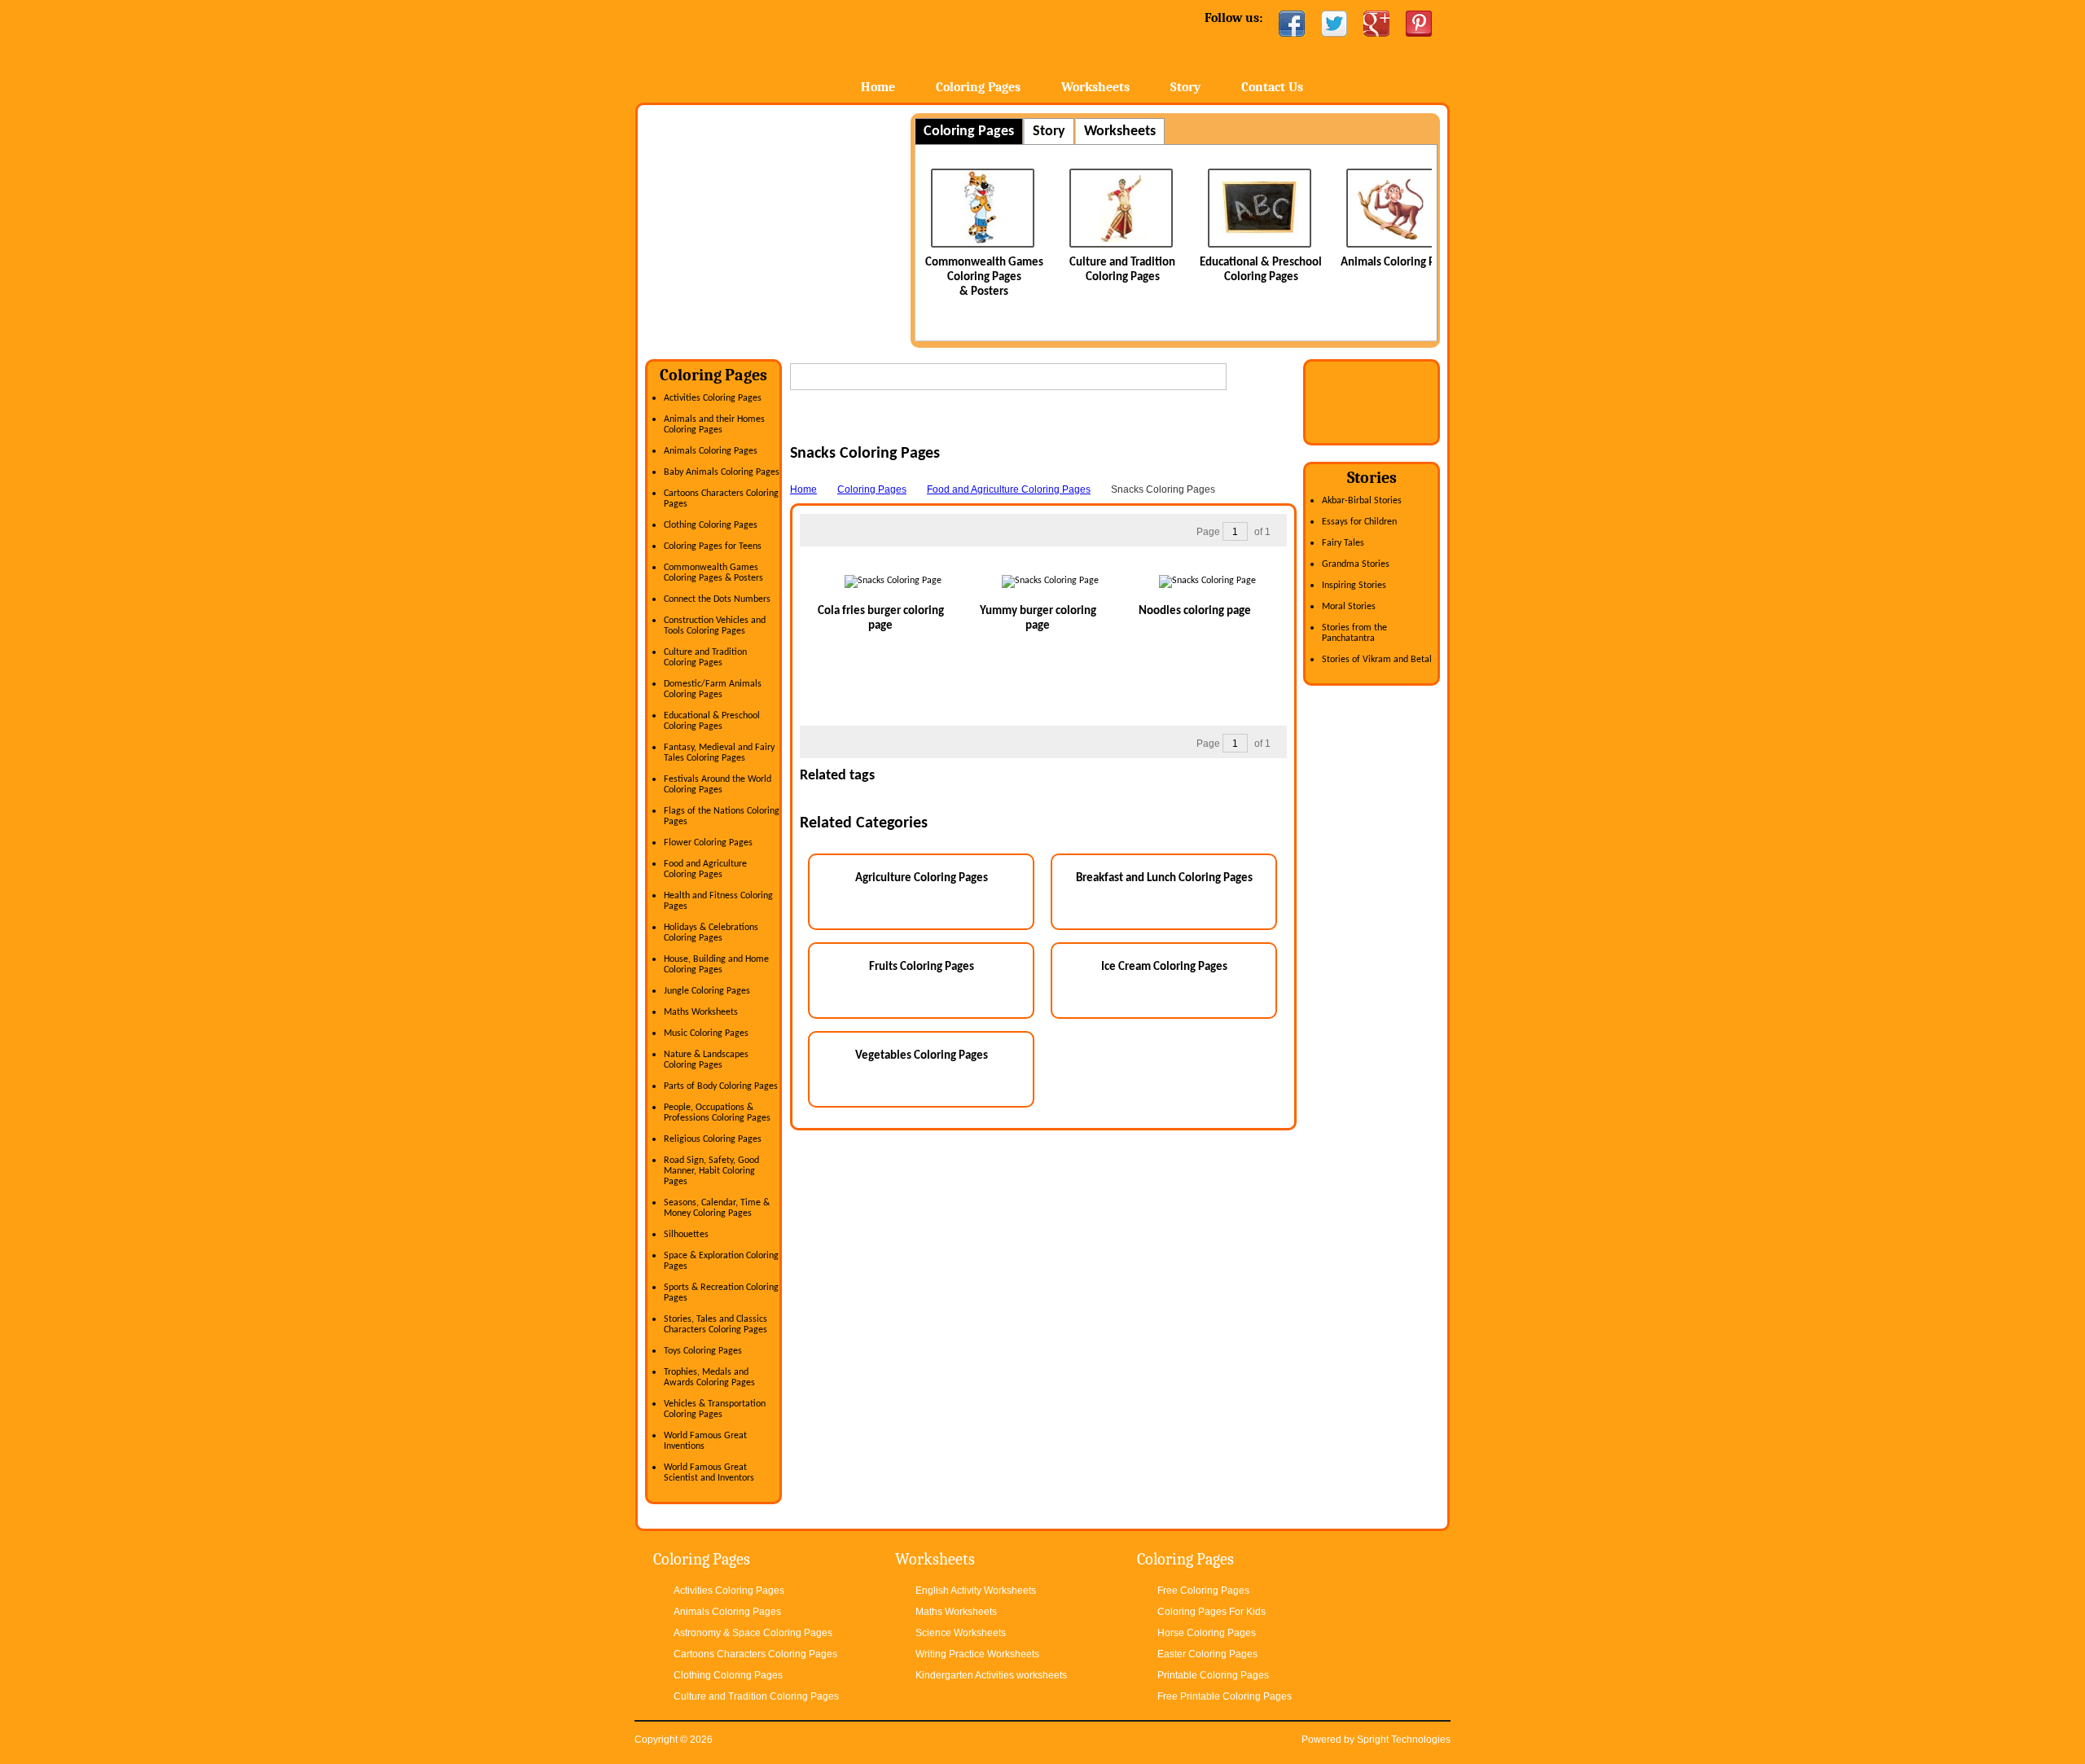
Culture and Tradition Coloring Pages (705, 658)
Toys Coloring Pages (703, 1351)
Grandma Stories (1356, 564)
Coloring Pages (978, 87)
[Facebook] (1292, 24)
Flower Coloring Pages (708, 843)
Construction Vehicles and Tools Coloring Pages (715, 626)
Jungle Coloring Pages (707, 991)
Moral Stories (1349, 607)
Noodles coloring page (1195, 611)
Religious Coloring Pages (713, 1139)
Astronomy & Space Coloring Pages (753, 1633)
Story (1185, 87)
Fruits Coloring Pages (922, 967)
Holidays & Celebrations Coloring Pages (711, 933)
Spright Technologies (1404, 1740)
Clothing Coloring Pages (711, 525)
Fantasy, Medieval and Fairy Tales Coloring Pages (719, 753)
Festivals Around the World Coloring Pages (718, 785)
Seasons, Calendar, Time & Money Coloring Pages (717, 1208)
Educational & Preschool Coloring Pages (712, 721)
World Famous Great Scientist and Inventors (709, 1473)
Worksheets (1095, 87)
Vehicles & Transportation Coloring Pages (715, 1409)
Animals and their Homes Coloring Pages (714, 425)
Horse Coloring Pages (1207, 1633)
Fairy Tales (1343, 543)
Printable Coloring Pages (1213, 1675)
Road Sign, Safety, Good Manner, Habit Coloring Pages (711, 1171)
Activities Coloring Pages (713, 398)
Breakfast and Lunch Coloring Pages (1164, 878)
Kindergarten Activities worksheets (991, 1675)
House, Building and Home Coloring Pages (716, 965)
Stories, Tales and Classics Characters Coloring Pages (715, 1325)
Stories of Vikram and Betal (1377, 660)
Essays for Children (1359, 522)
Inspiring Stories (1354, 586)
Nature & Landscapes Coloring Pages (706, 1060)
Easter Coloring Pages (1207, 1654)
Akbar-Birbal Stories (1362, 501)
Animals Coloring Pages (1399, 263)
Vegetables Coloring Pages (922, 1056)
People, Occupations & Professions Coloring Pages (717, 1113)
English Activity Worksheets (976, 1591)
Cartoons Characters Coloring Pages (755, 1654)
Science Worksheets (961, 1633)
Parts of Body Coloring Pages (721, 1086)
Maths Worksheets (701, 1012)
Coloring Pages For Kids (1211, 1612)
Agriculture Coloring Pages (922, 878)
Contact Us (1272, 87)
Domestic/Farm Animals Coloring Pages (713, 689)
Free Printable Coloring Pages (1225, 1696)
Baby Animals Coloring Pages (722, 472)
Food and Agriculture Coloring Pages (705, 869)
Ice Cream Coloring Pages (1164, 967)
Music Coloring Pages (706, 1033)
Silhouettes (686, 1235)
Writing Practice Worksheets (977, 1654)
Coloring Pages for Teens (713, 546)
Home (764, 48)
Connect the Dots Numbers (717, 599)
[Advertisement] (782, 227)
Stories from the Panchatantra (1354, 633)
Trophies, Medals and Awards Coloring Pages (709, 1378)
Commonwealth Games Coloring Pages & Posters (984, 277)
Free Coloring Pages (1203, 1591)
